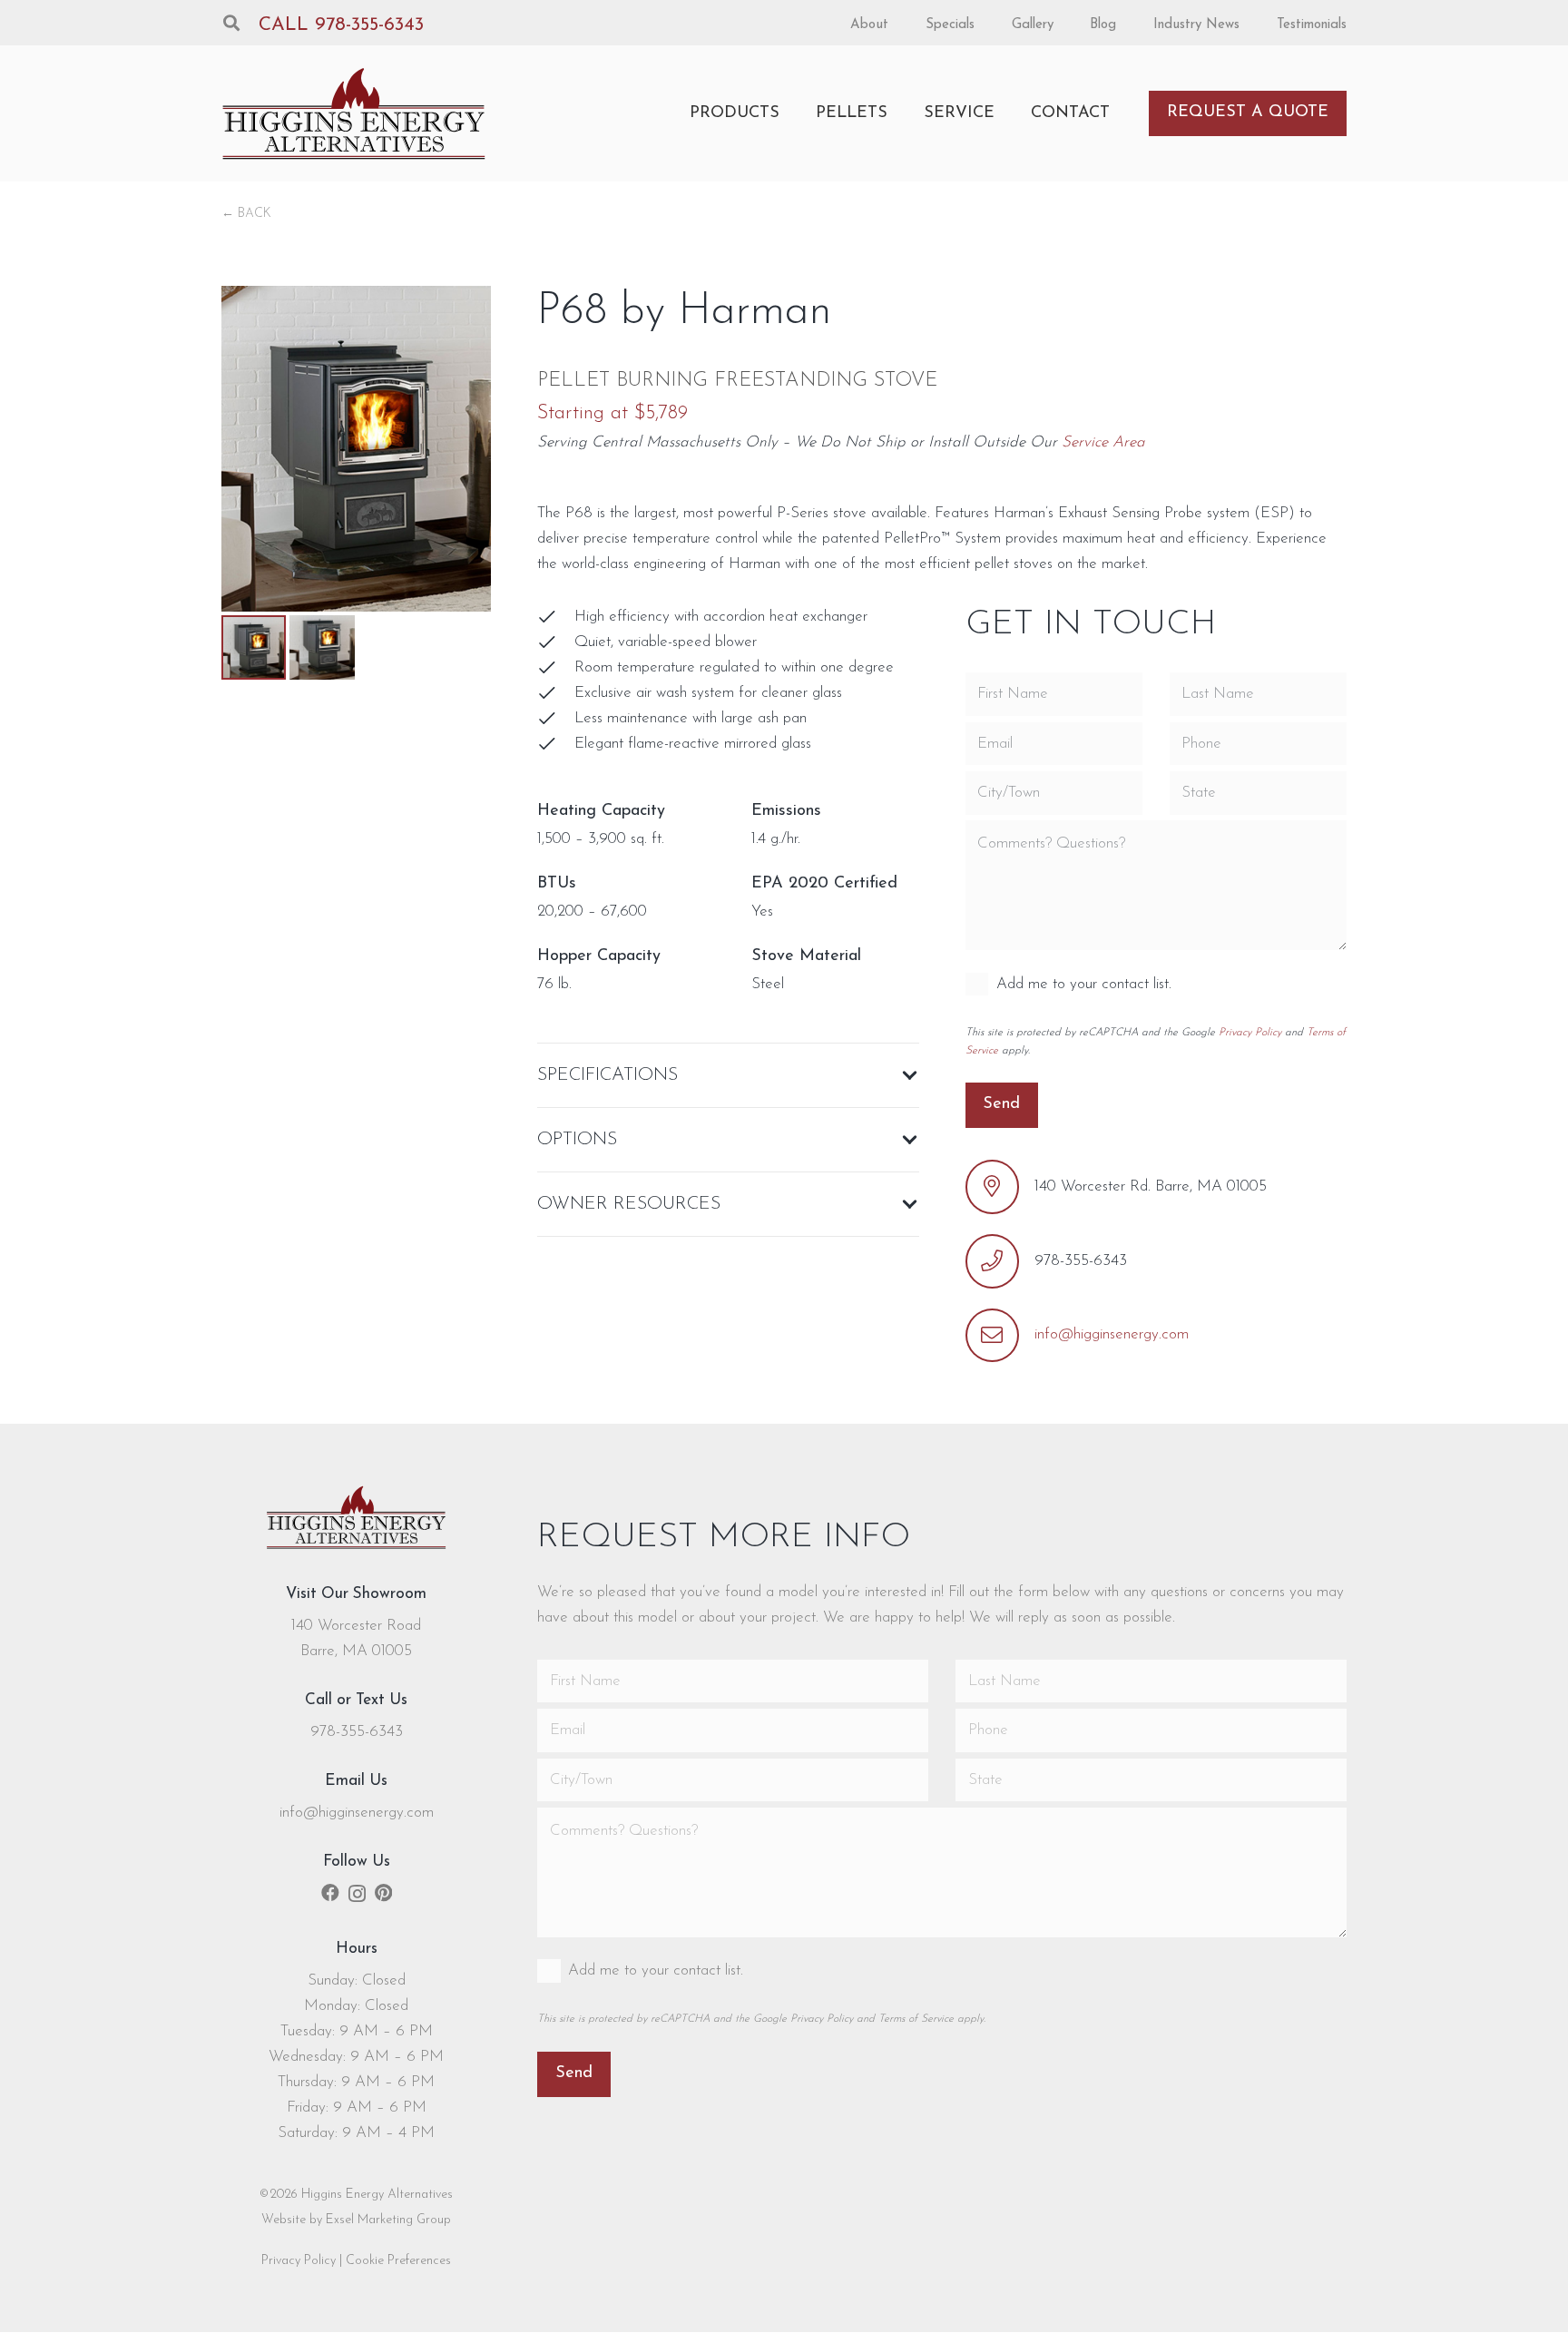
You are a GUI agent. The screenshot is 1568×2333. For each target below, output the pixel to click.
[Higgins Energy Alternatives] (354, 113)
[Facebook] (330, 1893)
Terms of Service (916, 2019)
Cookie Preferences (398, 2261)
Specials (950, 25)
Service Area (1103, 442)
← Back (246, 214)
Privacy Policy (1250, 1033)
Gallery (1033, 25)
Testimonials (1312, 25)
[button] (231, 23)
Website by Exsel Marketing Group (356, 2220)
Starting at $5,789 (612, 413)
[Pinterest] (383, 1893)
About (869, 25)
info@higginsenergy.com (1112, 1334)
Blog (1103, 25)
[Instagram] (357, 1894)
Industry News (1196, 25)
